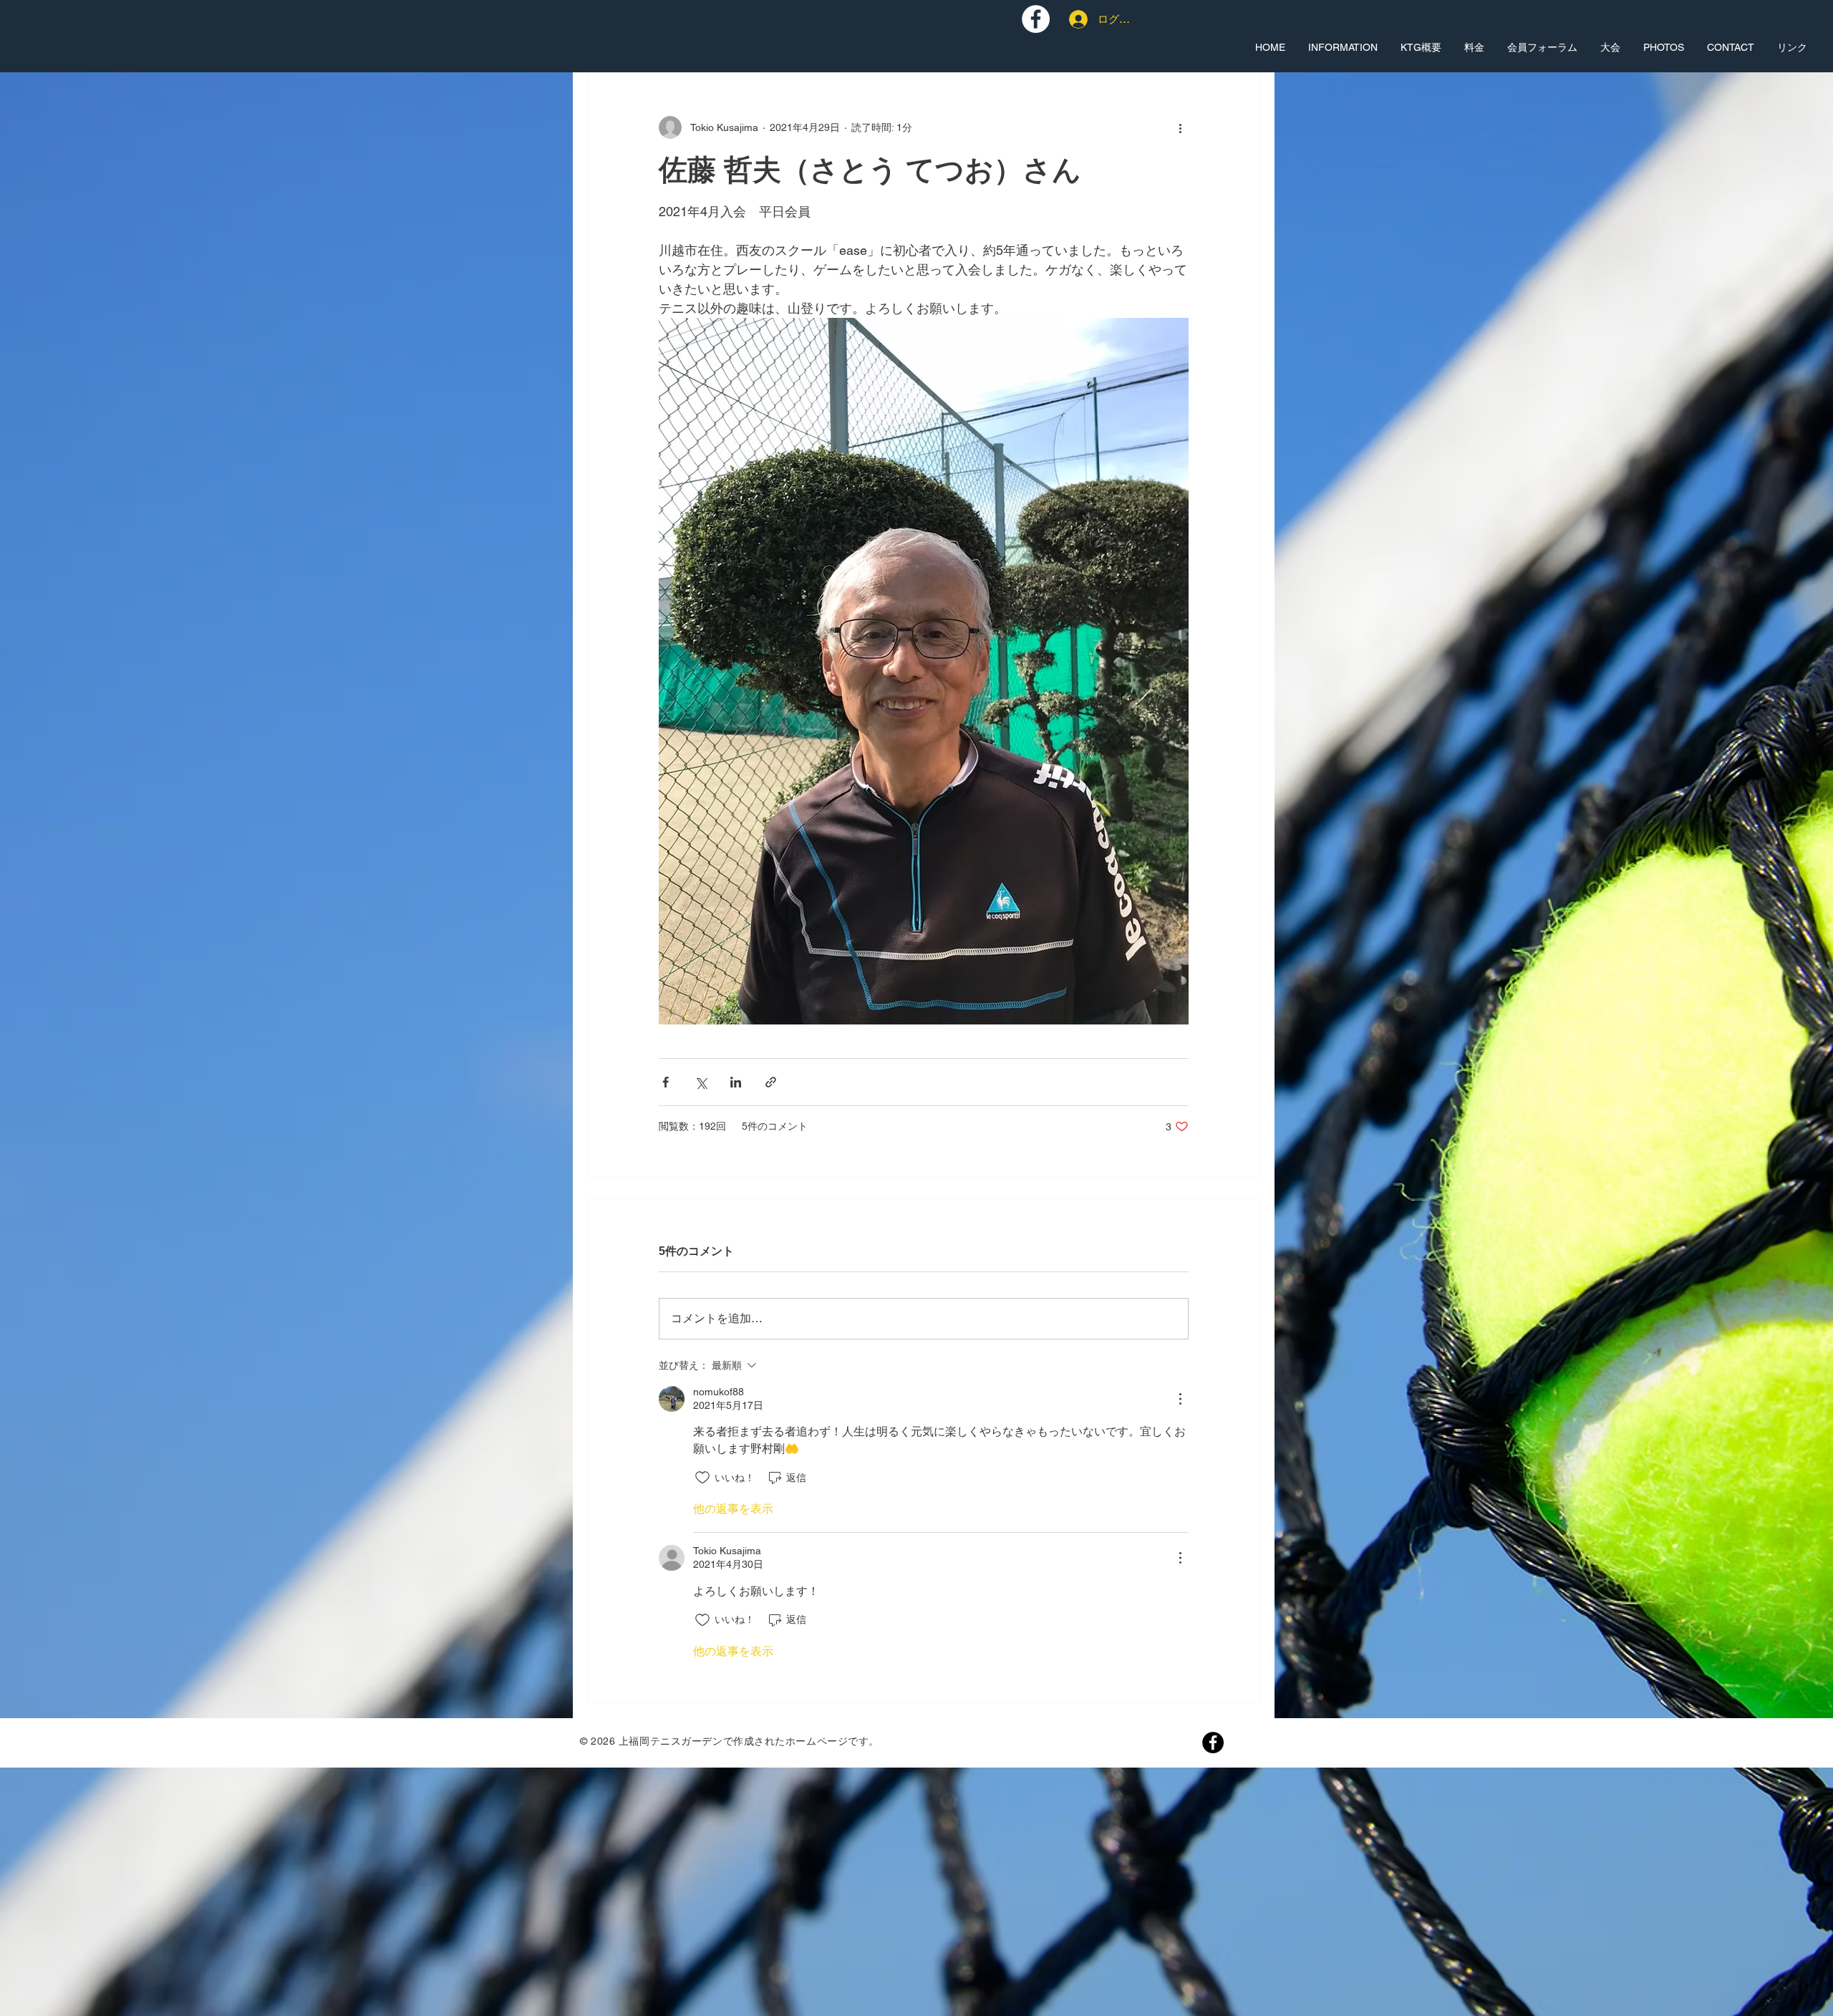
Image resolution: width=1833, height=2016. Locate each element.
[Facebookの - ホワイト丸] (1036, 19)
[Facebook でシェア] (666, 1082)
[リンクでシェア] (771, 1082)
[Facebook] (1213, 1743)
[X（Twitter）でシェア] (701, 1082)
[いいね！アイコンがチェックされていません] (702, 1478)
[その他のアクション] (1180, 127)
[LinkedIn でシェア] (736, 1082)
